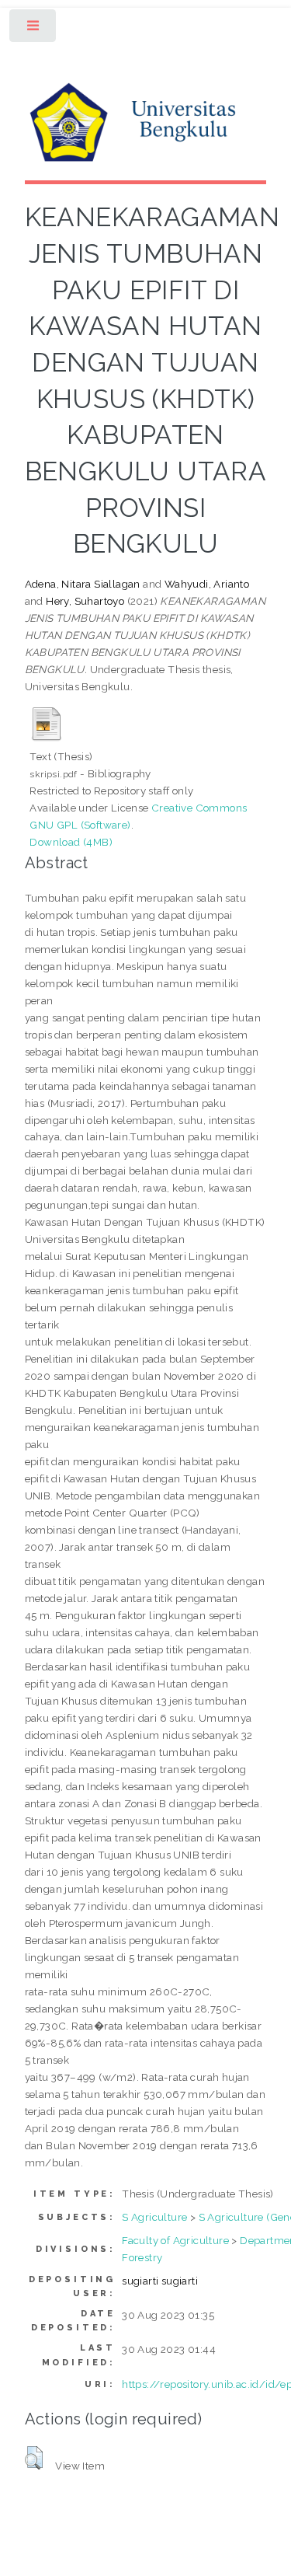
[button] (34, 2458)
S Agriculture (154, 2217)
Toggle (34, 29)
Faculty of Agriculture (175, 2240)
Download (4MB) (71, 842)
